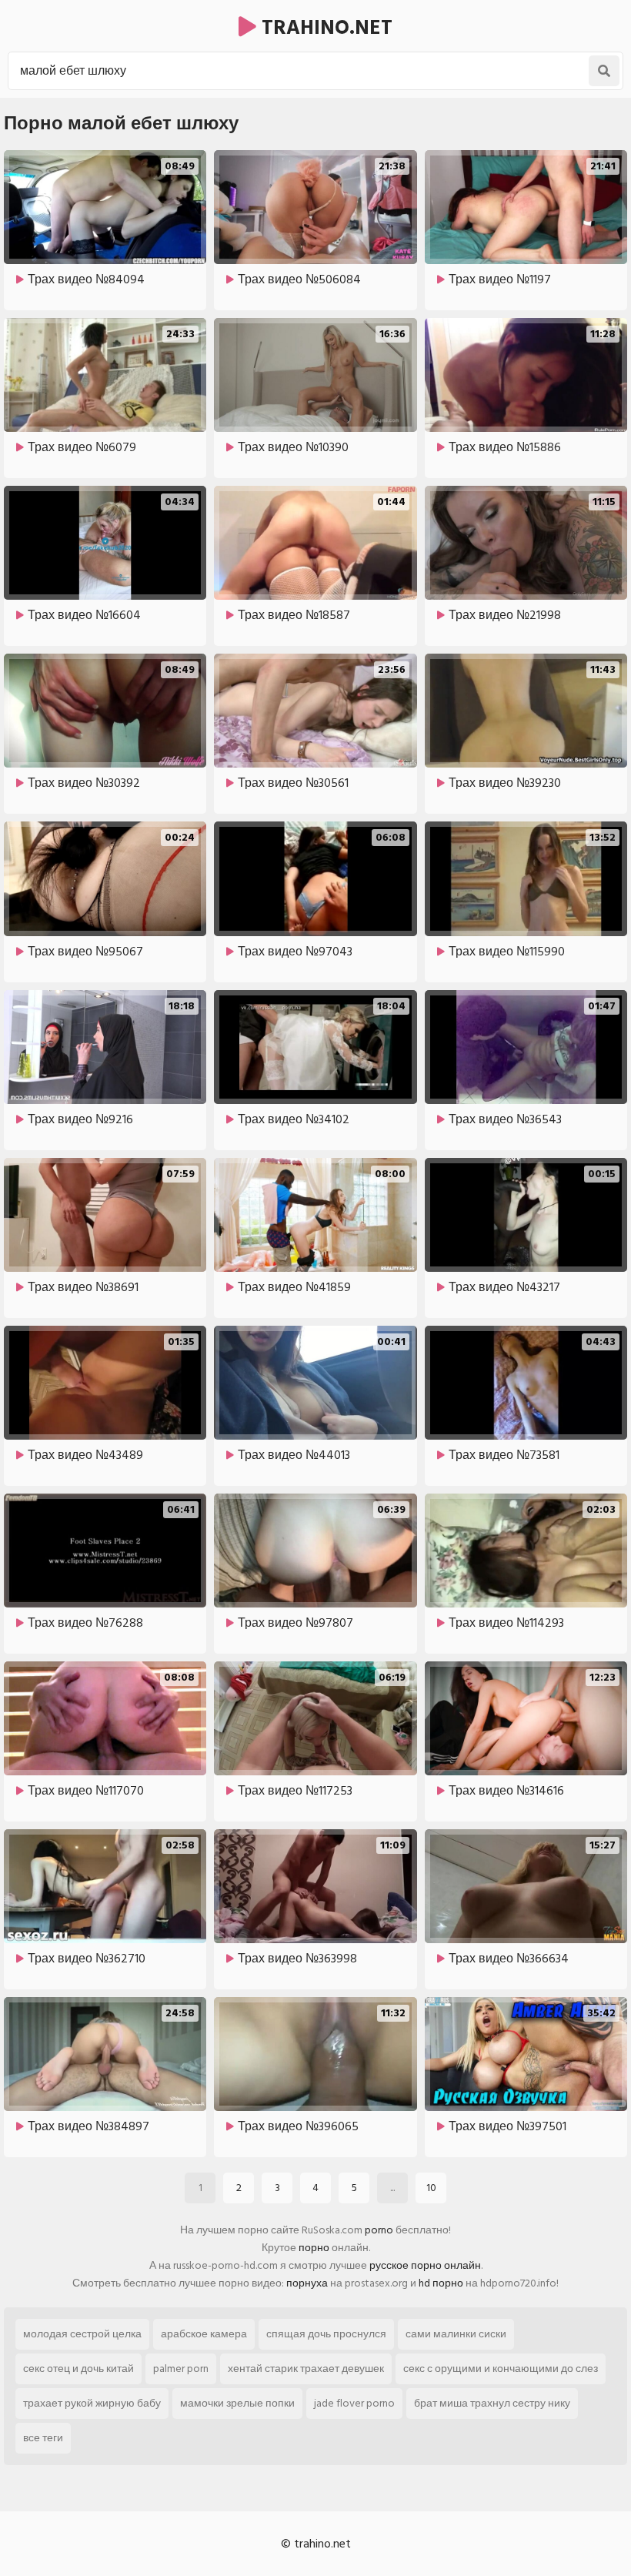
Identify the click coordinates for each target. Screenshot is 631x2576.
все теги (43, 2438)
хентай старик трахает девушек (306, 2369)
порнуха (307, 2283)
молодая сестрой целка (82, 2334)
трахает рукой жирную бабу (92, 2403)
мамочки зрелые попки (237, 2403)
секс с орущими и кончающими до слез (501, 2369)
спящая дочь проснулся (326, 2334)
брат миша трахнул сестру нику (492, 2403)
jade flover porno (354, 2403)
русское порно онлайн (425, 2265)
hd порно (441, 2283)
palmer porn (181, 2369)
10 (431, 2188)
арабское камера (204, 2334)
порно (314, 2248)
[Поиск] (604, 71)
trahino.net (324, 28)
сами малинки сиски (456, 2334)
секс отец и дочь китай (78, 2369)
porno (379, 2230)
